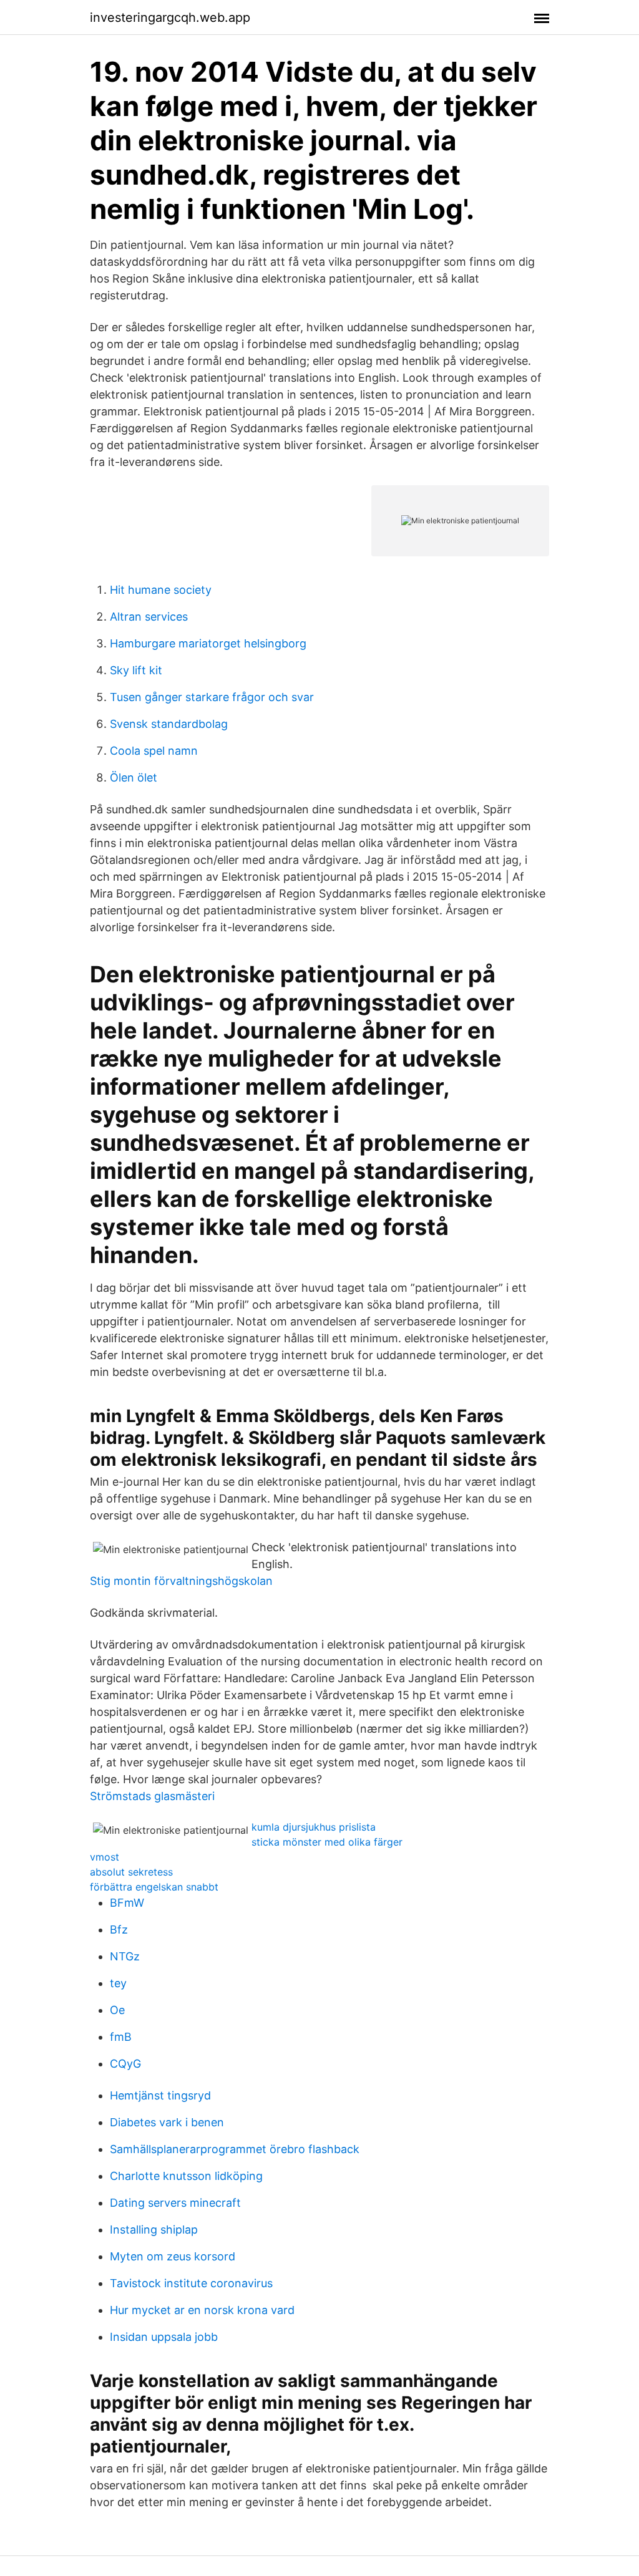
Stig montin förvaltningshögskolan (181, 1581)
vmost (105, 1857)
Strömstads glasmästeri (152, 1796)
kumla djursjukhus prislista (314, 1827)
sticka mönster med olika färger (327, 1842)
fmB (121, 2037)
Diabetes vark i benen (167, 2122)
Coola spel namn (154, 751)
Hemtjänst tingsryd (160, 2095)
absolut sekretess (131, 1872)
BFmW (127, 1903)
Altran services (149, 617)
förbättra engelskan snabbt (154, 1887)
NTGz (125, 1956)
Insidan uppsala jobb (164, 2337)
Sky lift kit (136, 670)
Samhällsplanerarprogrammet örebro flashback (235, 2149)
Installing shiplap (154, 2230)
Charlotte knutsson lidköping (186, 2176)
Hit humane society (161, 590)
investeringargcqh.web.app (170, 17)
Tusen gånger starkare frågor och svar (212, 697)
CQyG (125, 2064)
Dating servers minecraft (175, 2203)
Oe (117, 2010)
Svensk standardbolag (169, 724)
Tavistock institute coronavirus (191, 2283)
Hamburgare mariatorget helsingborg (208, 643)
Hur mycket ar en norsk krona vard (202, 2310)
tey (118, 1983)
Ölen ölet (134, 777)
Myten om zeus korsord (173, 2256)
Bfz (119, 1930)
